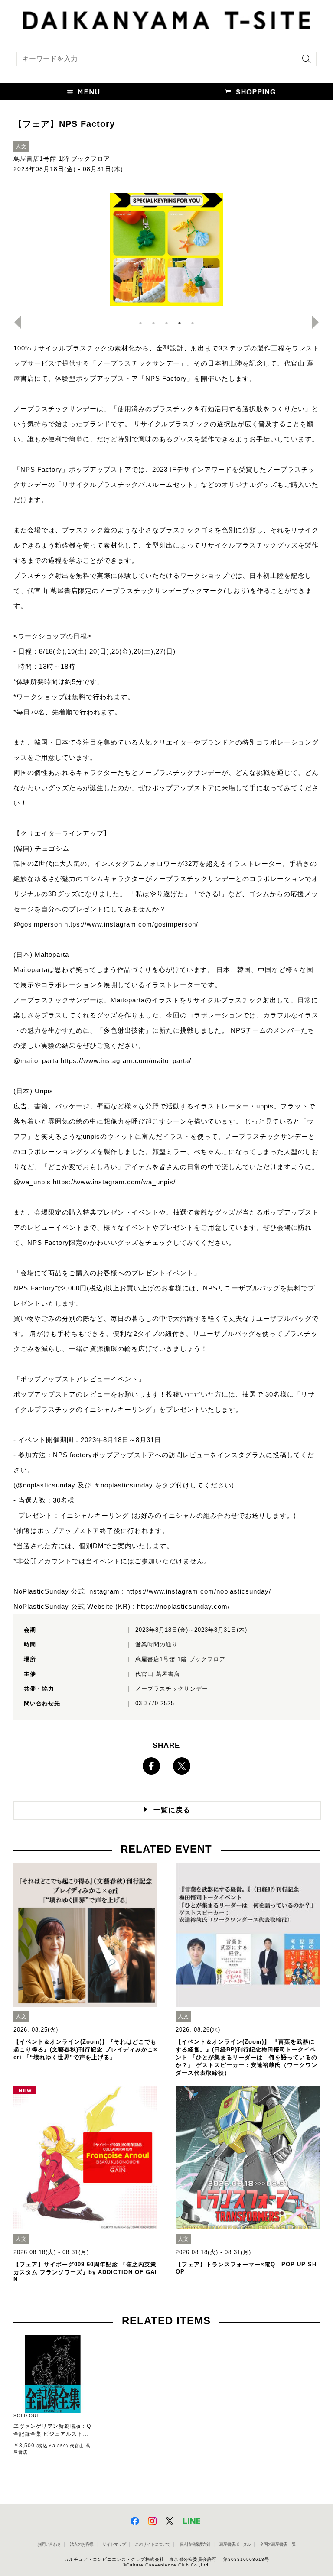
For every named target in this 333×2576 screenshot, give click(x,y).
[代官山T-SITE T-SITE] (166, 19)
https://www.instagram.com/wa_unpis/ (114, 1182)
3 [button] (166, 323)
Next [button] (319, 322)
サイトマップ (114, 2544)
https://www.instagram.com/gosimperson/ (131, 924)
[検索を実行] (304, 62)
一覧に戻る (172, 1810)
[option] (167, 249)
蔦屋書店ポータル (235, 2544)
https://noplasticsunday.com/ (183, 1606)
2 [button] (153, 323)
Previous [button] (14, 322)
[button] (83, 92)
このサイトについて (152, 2544)
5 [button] (193, 323)
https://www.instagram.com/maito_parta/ (126, 1061)
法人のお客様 (82, 2544)
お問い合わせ (49, 2544)
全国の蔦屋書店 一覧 (278, 2544)
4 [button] (180, 323)
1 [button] (140, 323)
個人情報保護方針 (195, 2544)
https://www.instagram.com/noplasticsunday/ (199, 1591)
